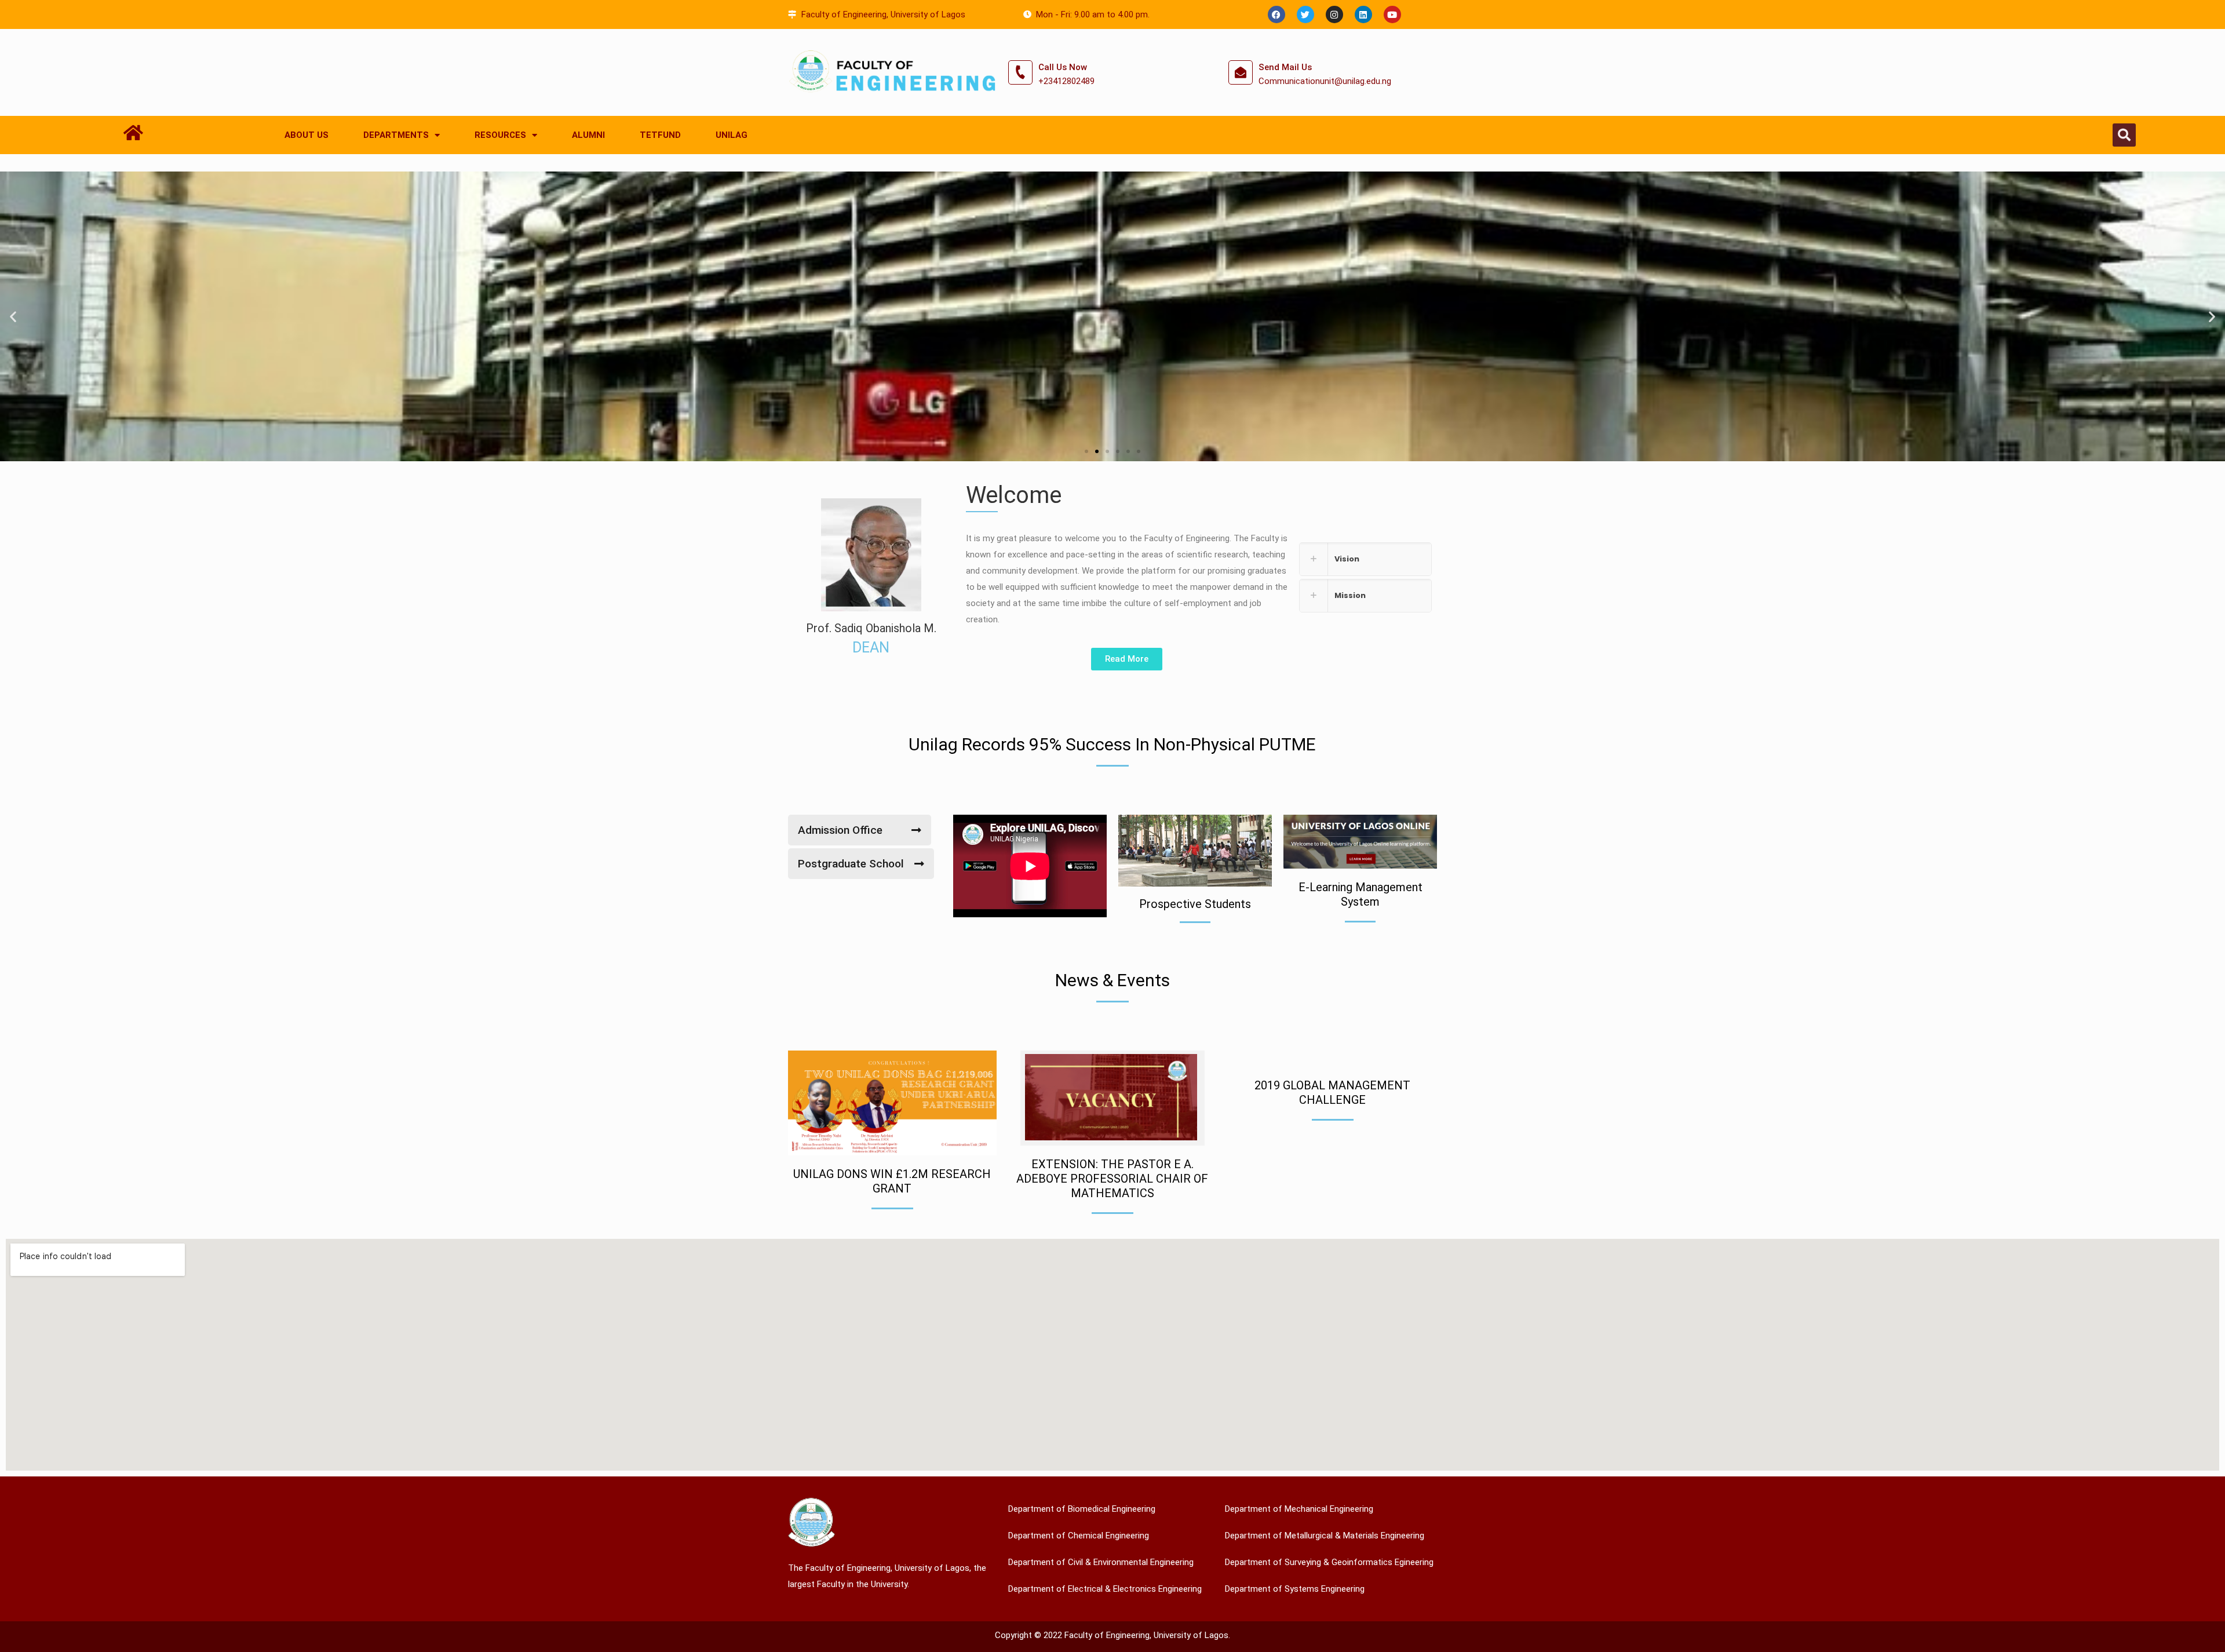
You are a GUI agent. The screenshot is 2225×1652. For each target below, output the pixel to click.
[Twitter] (1305, 14)
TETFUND (660, 135)
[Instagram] (1334, 14)
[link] (1365, 559)
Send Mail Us (1285, 67)
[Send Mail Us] (1241, 72)
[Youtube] (1392, 14)
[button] (2124, 135)
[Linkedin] (1363, 14)
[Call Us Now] (1020, 72)
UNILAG (732, 135)
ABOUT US (307, 135)
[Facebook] (1276, 14)
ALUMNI (588, 135)
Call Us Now (1063, 67)
